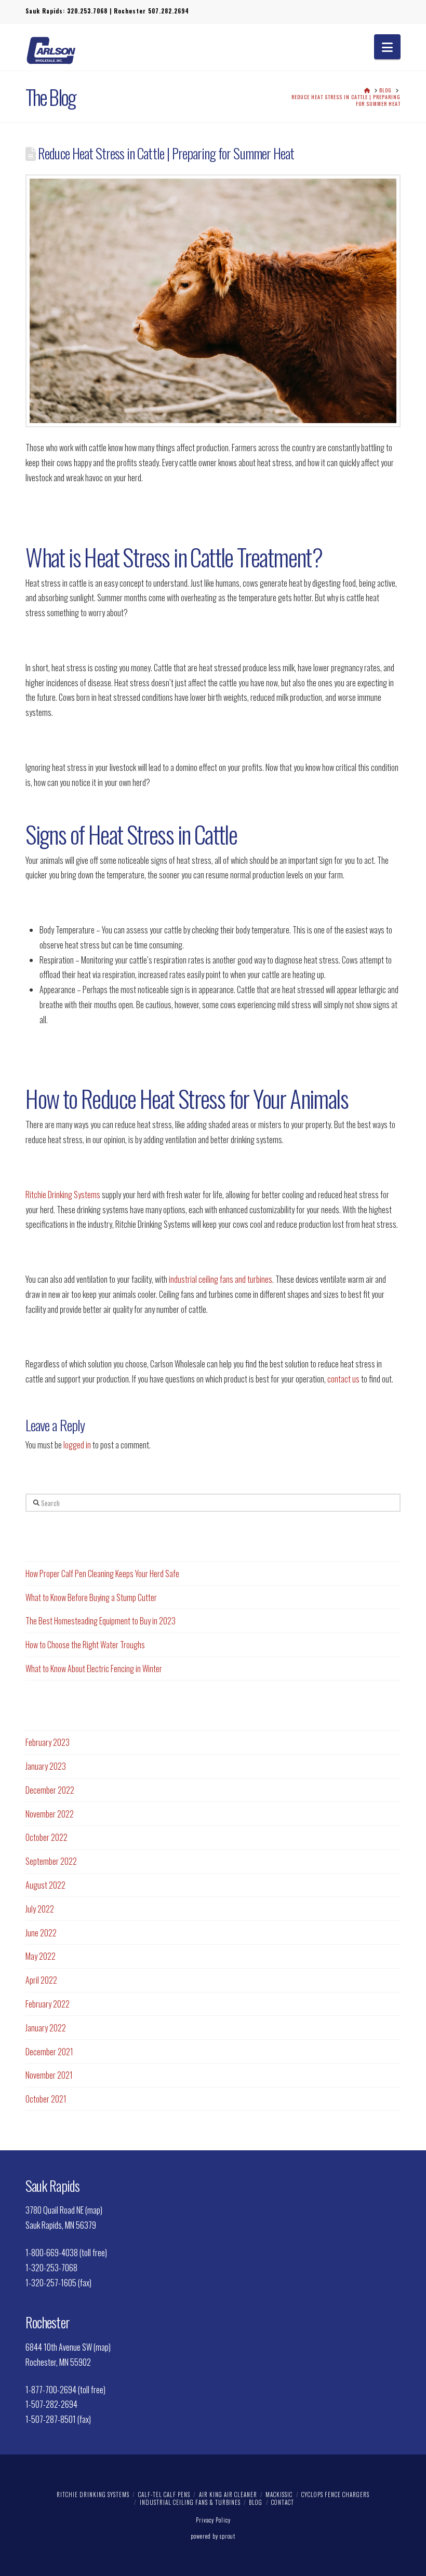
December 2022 (50, 1790)
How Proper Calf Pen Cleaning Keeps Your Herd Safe (102, 1574)
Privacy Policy (213, 2520)
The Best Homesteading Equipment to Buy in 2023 (101, 1621)
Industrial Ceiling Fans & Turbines (190, 2502)
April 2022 (41, 1980)
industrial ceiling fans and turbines (221, 1279)
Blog (256, 2502)
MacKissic (279, 2494)
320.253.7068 (87, 11)
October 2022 (46, 1837)
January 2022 (46, 2028)
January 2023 (46, 1766)
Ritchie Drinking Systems (63, 1195)
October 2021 (46, 2099)
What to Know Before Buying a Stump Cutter (91, 1597)
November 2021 (49, 2075)
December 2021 (49, 2052)
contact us (343, 1379)
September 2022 (51, 1861)
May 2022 (41, 1956)
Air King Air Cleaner (228, 2494)
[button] (387, 47)
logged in (77, 1445)
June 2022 (41, 1933)
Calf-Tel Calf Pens (164, 2494)
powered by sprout (213, 2536)
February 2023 (48, 1742)
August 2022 (45, 1885)
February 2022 (48, 2004)
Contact (283, 2502)
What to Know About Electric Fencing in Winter (94, 1669)
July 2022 (40, 1909)
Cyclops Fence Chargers (335, 2494)
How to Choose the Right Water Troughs (85, 1645)
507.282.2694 (169, 11)
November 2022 (50, 1814)
